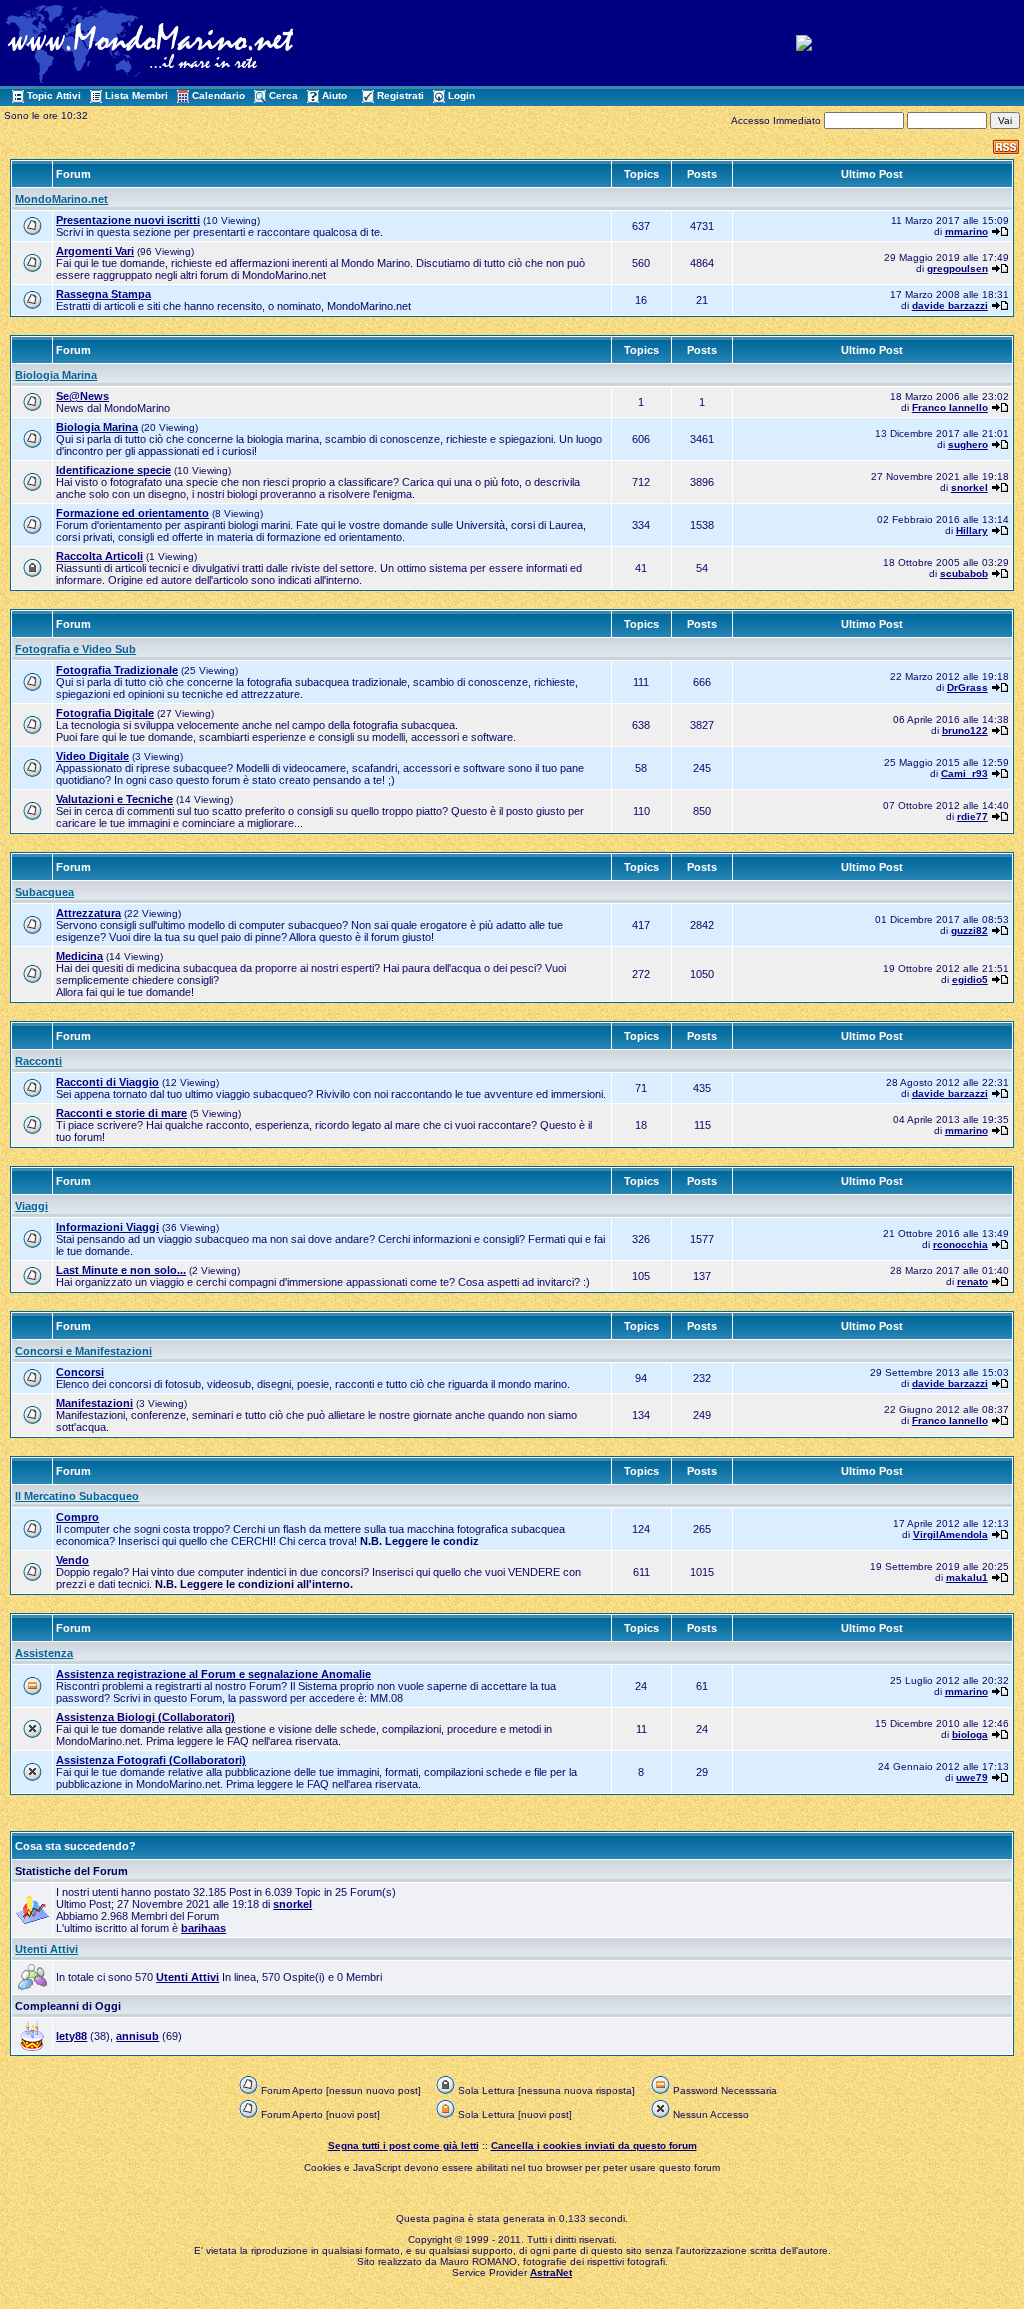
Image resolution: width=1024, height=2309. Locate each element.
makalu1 (967, 1577)
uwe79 (972, 1777)
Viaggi (31, 1206)
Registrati (400, 95)
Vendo (72, 1560)
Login (461, 95)
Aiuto (334, 95)
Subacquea (44, 892)
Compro (77, 1517)
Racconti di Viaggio (107, 1082)
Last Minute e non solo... (121, 1270)
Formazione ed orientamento (132, 513)
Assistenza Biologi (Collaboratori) (145, 1717)
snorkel (969, 487)
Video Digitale (92, 756)
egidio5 (970, 979)
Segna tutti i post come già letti (403, 2145)
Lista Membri (136, 95)
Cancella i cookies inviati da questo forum (594, 2145)
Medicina (79, 956)
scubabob (964, 573)
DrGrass (967, 687)
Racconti (38, 1061)
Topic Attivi (54, 95)
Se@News (82, 396)
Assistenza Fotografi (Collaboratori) (151, 1760)
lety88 (71, 2036)
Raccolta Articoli (99, 556)
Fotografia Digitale (105, 713)
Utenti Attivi (46, 1949)
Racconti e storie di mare (121, 1113)
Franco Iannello (950, 407)
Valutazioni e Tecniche (114, 799)
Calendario (218, 95)
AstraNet (551, 2272)
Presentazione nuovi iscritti (128, 220)
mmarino (966, 231)
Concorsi (80, 1372)
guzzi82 (969, 930)
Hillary (972, 530)
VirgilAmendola (950, 1534)
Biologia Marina (56, 375)
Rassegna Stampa (103, 294)
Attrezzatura (88, 913)
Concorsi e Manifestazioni (83, 1351)
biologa (970, 1734)
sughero (968, 444)
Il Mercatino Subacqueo (77, 1496)
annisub (137, 2036)
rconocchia (960, 1244)
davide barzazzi (950, 305)
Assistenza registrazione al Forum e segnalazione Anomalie (213, 1674)
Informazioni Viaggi (107, 1227)
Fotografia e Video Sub (75, 649)
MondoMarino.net (61, 199)
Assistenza (44, 1653)
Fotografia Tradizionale (117, 670)
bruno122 (965, 730)
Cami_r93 (964, 773)
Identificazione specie (113, 470)
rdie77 (972, 816)
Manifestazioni (94, 1403)
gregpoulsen (957, 268)
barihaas (203, 1928)
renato (972, 1281)
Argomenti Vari (95, 251)
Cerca (283, 95)
